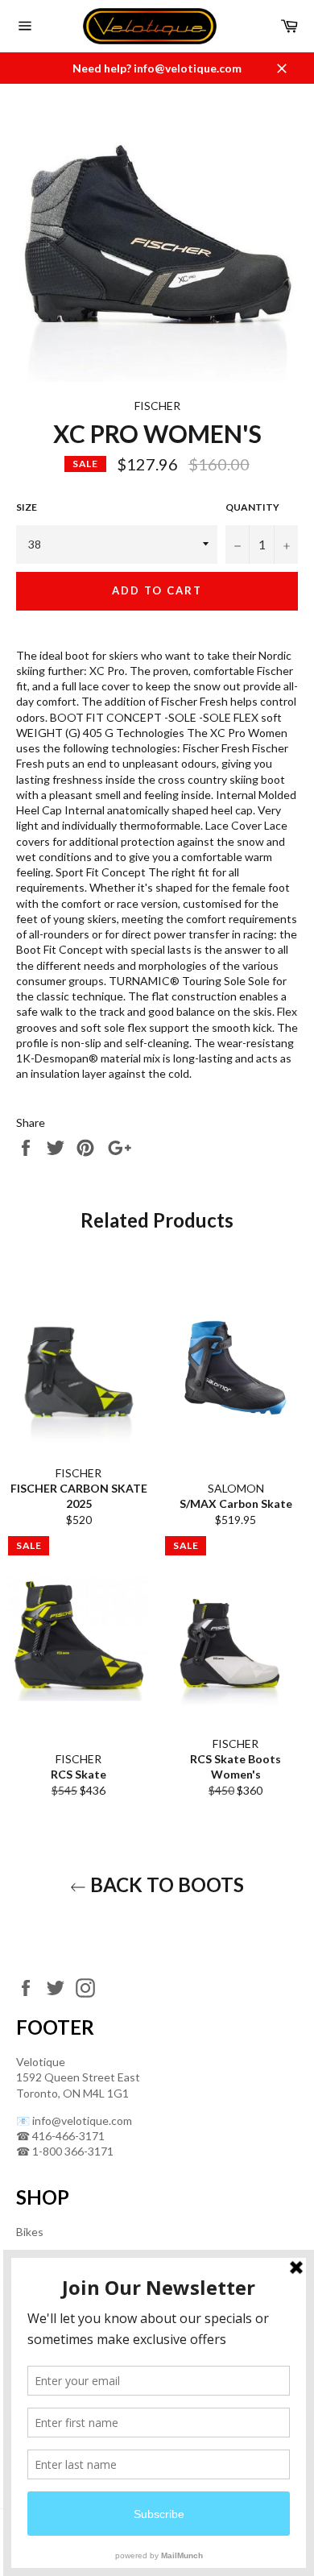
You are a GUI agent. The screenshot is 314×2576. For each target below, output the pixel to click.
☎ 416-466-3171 (60, 2136)
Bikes (30, 2232)
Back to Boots (165, 1884)
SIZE (27, 507)
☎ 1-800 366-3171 (65, 2151)
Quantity (252, 507)
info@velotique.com (82, 2120)
